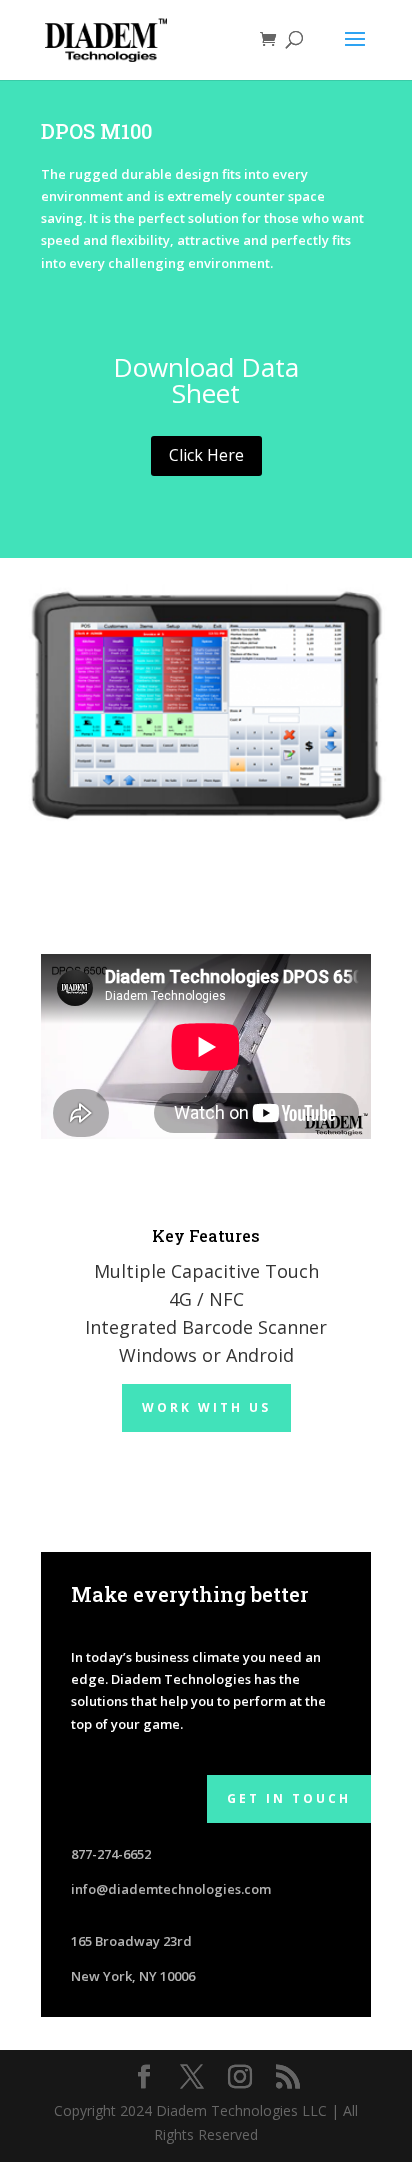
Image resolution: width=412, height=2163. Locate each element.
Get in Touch (289, 1798)
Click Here (206, 455)
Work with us (206, 1407)
